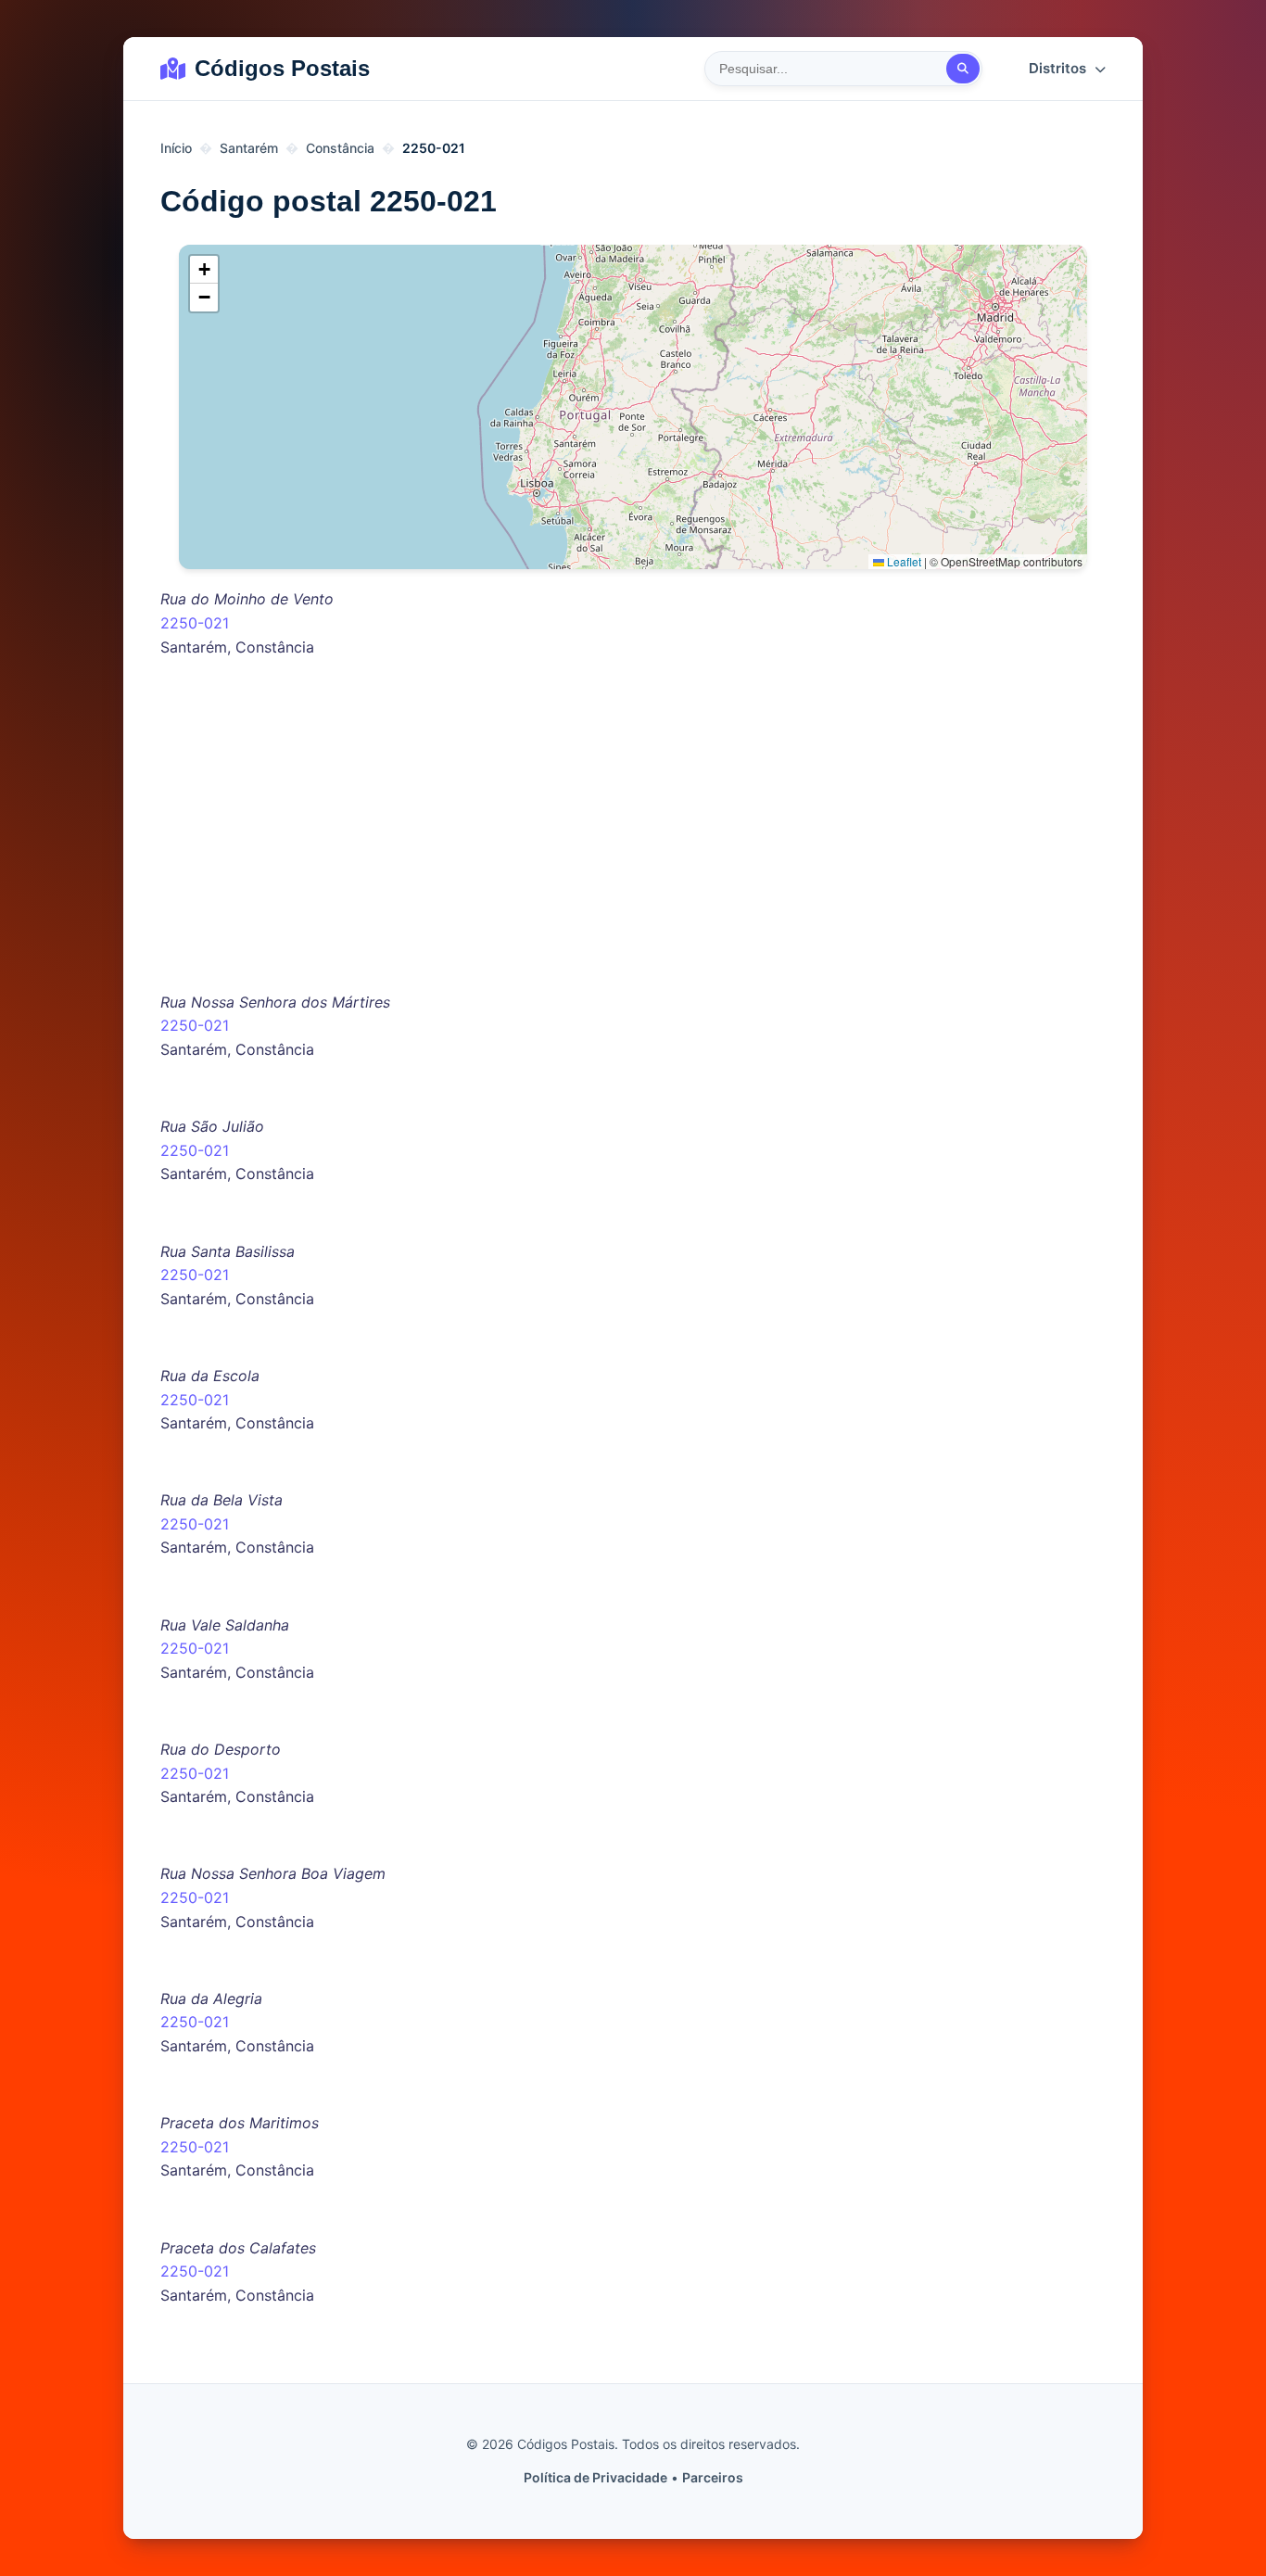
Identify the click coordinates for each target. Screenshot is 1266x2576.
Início (176, 148)
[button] (204, 270)
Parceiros (713, 2477)
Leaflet (903, 561)
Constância (340, 148)
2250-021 (195, 623)
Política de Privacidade (595, 2477)
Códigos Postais (282, 68)
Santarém (249, 148)
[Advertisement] (633, 846)
